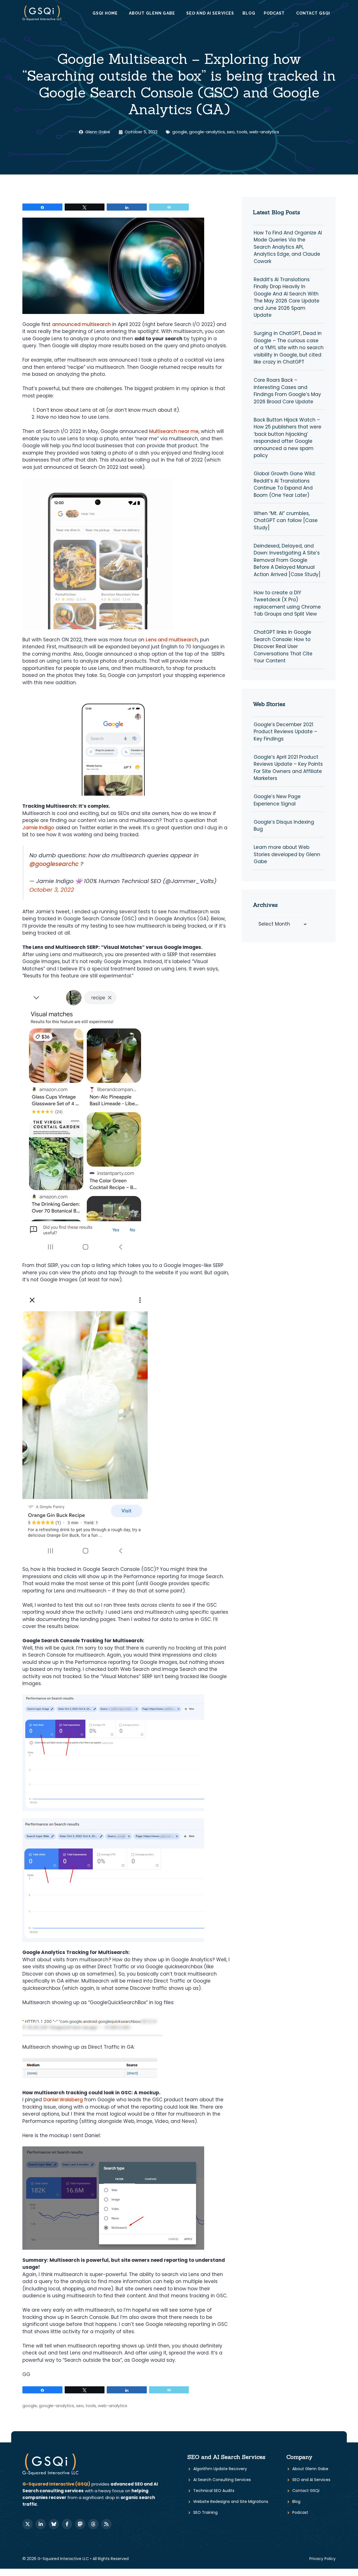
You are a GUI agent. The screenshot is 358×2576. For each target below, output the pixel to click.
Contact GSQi (313, 13)
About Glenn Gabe (152, 13)
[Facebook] (67, 2524)
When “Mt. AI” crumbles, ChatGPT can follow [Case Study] (286, 520)
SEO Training (205, 2512)
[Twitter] (28, 2524)
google (180, 132)
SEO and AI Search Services (226, 2457)
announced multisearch (81, 324)
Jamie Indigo (38, 828)
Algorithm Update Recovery (220, 2469)
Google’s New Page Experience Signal (277, 800)
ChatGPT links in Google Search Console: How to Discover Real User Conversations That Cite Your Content (283, 646)
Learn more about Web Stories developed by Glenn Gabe (287, 854)
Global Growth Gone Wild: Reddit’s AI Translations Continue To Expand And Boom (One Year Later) (285, 484)
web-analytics (264, 132)
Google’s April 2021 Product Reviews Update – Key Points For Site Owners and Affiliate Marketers (288, 768)
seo (231, 132)
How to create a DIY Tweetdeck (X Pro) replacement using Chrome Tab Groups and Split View (287, 603)
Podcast (274, 13)
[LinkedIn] (41, 2524)
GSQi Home (105, 13)
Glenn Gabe (98, 132)
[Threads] (93, 2524)
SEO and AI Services (210, 13)
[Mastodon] (80, 2524)
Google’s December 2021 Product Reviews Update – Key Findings (285, 732)
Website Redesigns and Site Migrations (231, 2502)
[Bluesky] (54, 2524)
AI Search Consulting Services (222, 2480)
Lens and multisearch (172, 640)
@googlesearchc (54, 864)
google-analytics (207, 132)
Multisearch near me (174, 431)
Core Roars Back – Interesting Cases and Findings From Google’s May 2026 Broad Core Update (287, 391)
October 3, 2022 (52, 890)
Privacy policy (322, 2559)
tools (242, 132)
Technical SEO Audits (214, 2491)
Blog (249, 13)
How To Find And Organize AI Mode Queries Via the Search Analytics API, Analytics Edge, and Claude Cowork (288, 247)
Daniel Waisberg (63, 2100)
